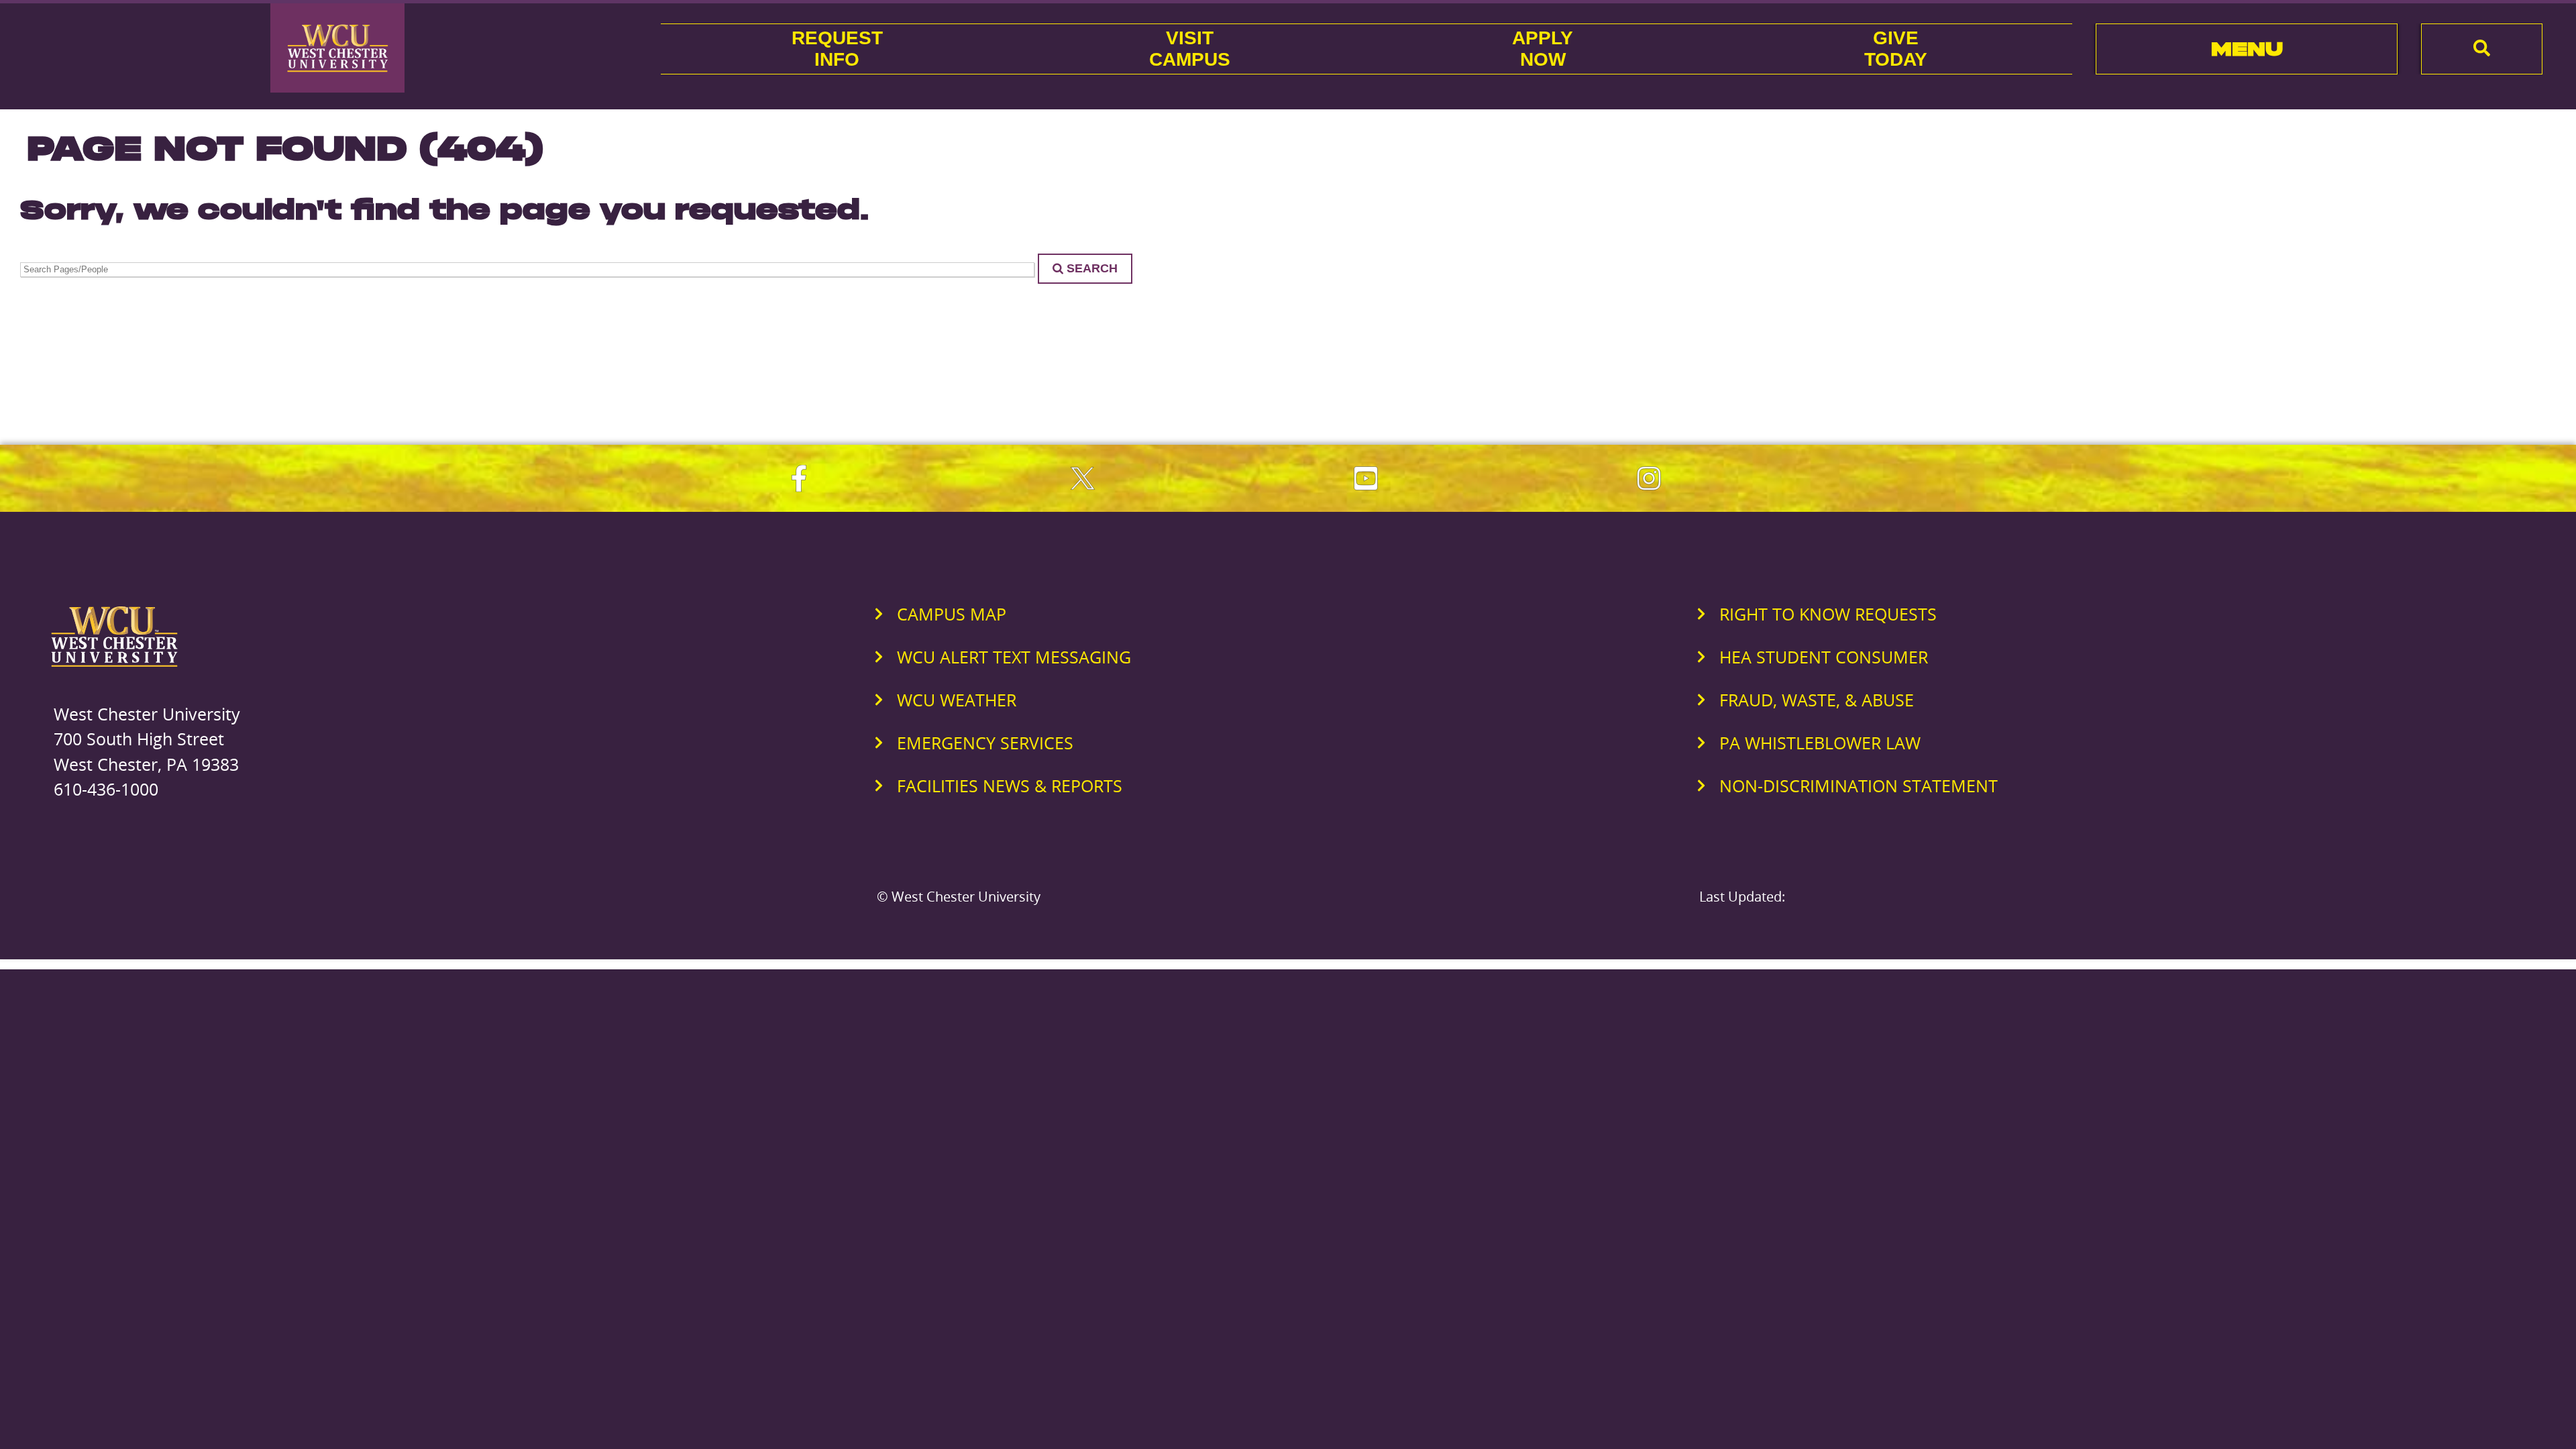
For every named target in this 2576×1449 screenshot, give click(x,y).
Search (1092, 268)
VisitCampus (1190, 49)
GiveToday (1896, 49)
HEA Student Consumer (1824, 657)
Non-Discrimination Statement (1859, 786)
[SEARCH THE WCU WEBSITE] (2482, 49)
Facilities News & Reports (1010, 786)
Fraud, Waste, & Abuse (1817, 700)
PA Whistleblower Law (1820, 743)
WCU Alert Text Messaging (1014, 657)
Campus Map (952, 614)
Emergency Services (985, 743)
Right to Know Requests (1828, 614)
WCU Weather (957, 700)
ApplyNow (1543, 49)
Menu (2247, 49)
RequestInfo (837, 49)
